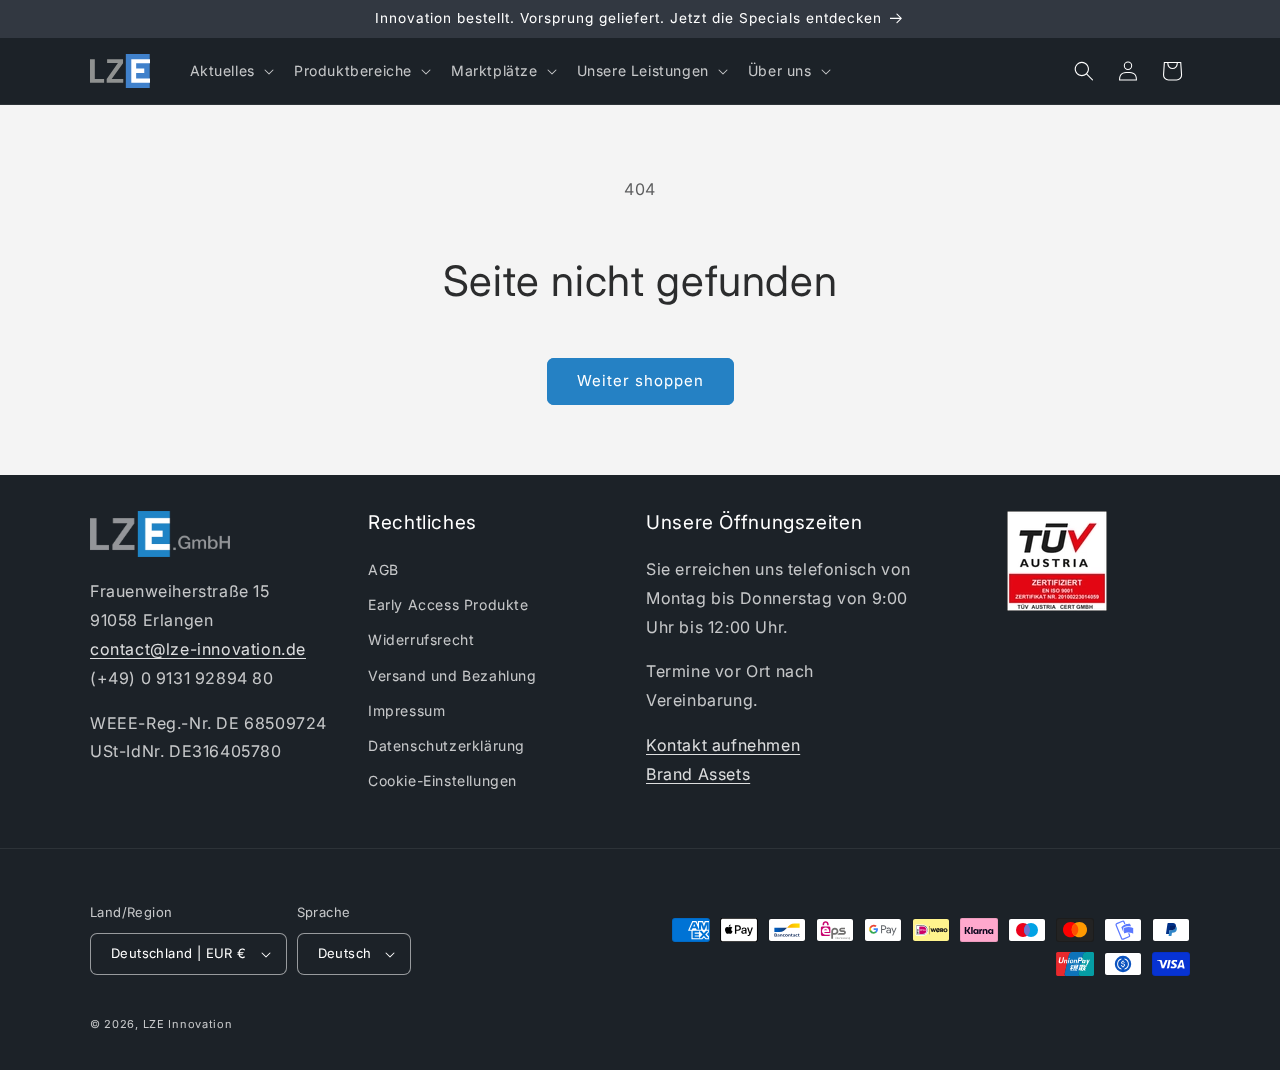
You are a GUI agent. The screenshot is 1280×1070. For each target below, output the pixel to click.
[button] (230, 71)
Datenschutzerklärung (446, 745)
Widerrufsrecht (421, 639)
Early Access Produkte (448, 604)
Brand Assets (698, 774)
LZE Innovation (188, 1024)
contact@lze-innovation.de (198, 649)
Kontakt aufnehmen (723, 745)
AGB (383, 569)
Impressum (406, 710)
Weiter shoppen (640, 380)
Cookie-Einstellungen (442, 780)
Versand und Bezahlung (452, 675)
